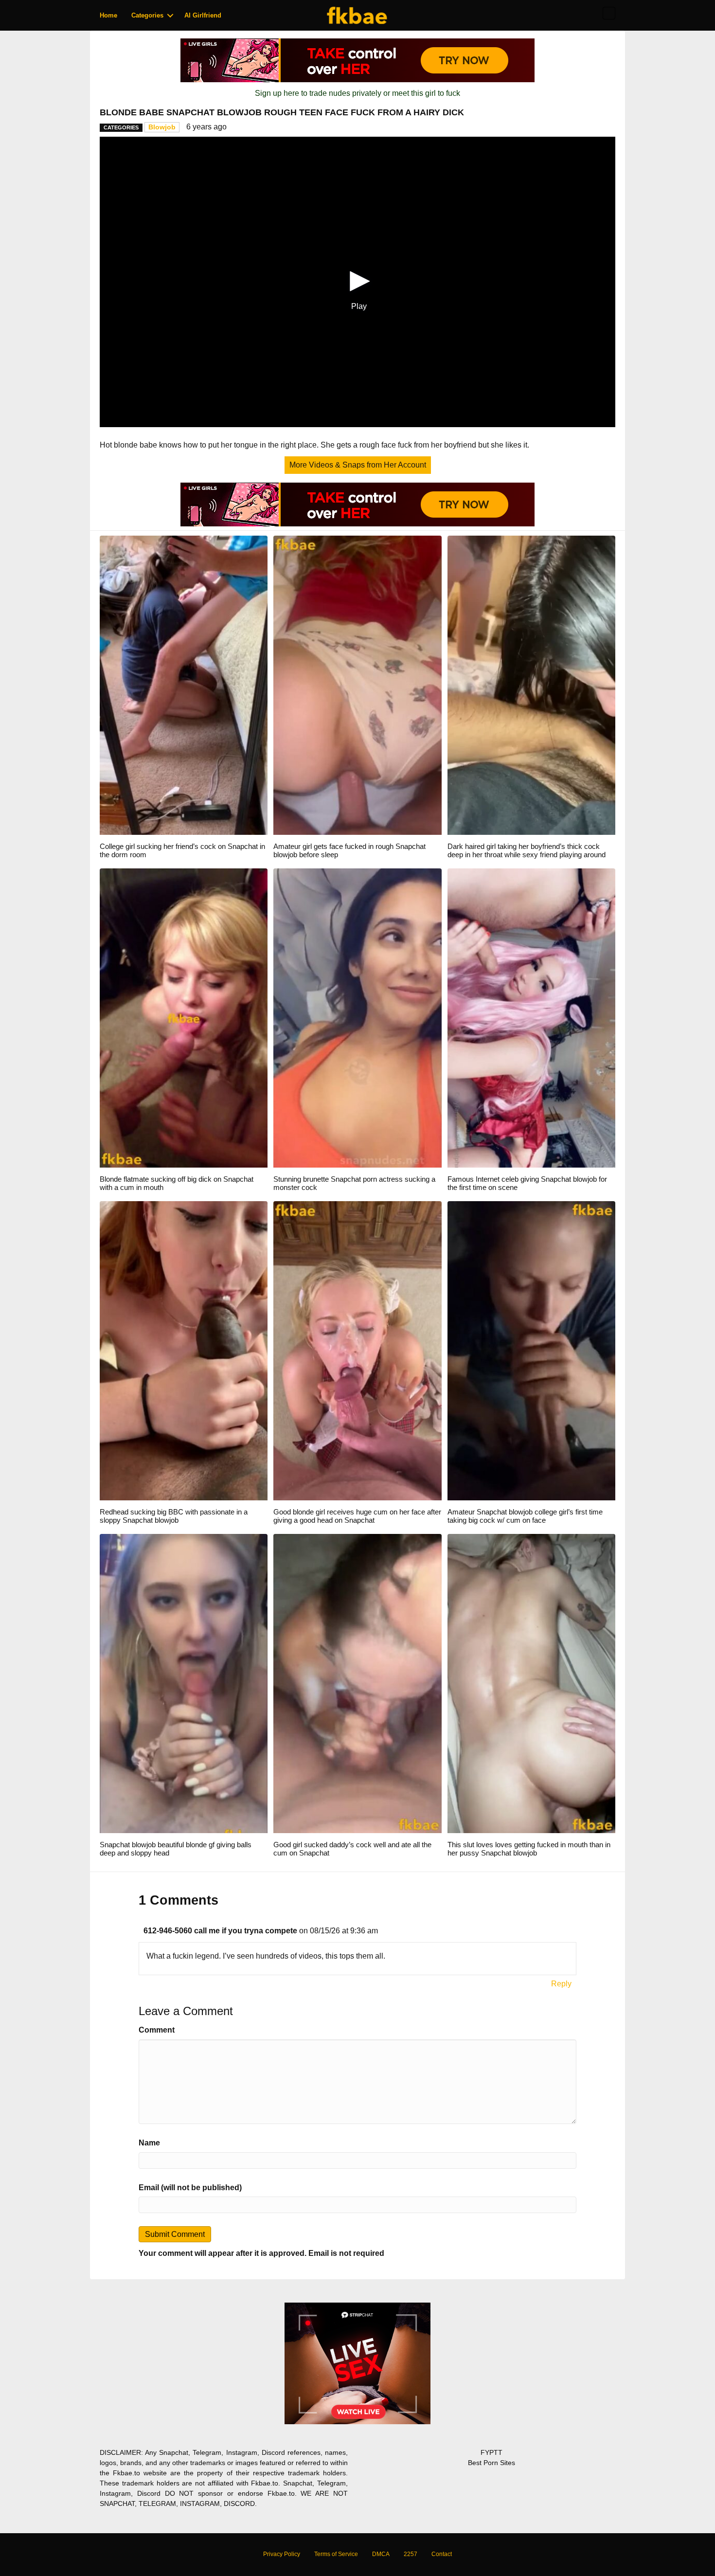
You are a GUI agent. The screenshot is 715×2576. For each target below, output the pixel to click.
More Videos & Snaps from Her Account (358, 465)
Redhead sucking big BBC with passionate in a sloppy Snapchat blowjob (174, 1516)
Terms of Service (336, 2554)
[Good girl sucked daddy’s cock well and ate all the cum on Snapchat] (357, 1683)
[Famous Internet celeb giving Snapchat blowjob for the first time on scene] (531, 1018)
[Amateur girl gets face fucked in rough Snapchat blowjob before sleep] (357, 685)
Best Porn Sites (492, 2463)
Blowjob (162, 127)
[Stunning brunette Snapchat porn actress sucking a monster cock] (357, 1018)
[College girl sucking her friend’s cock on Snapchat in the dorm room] (184, 685)
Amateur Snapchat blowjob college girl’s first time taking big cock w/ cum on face (525, 1516)
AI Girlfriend (203, 15)
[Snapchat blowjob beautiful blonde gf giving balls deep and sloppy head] (184, 1683)
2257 (411, 2554)
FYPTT (492, 2452)
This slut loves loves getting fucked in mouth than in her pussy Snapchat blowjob (529, 1849)
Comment (157, 2030)
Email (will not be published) (190, 2188)
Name (149, 2143)
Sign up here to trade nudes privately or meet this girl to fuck (357, 93)
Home (108, 15)
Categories (147, 15)
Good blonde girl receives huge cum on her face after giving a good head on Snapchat (357, 1516)
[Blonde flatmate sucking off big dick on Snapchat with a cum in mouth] (184, 1018)
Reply (561, 1984)
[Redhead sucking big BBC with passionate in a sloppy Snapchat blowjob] (184, 1350)
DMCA (381, 2554)
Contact (442, 2554)
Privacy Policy (282, 2554)
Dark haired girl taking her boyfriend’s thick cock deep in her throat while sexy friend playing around (527, 850)
